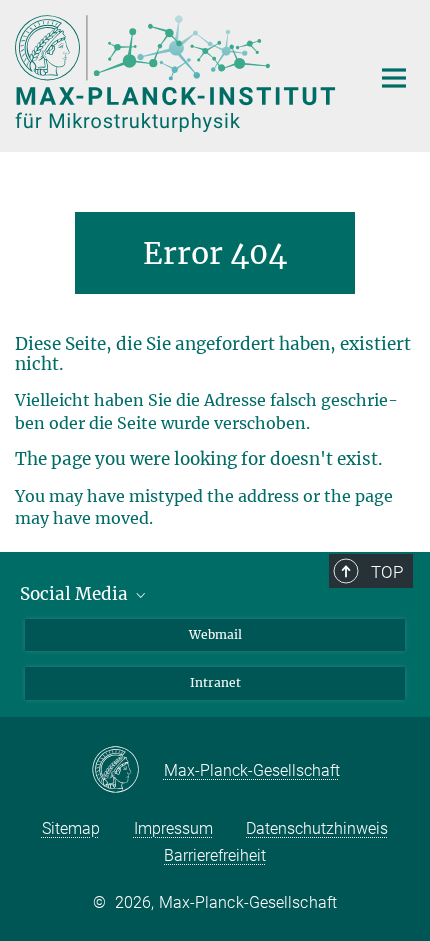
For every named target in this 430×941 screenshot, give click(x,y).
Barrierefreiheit (215, 855)
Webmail (215, 634)
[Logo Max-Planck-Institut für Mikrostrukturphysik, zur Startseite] (177, 73)
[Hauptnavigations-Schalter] (394, 78)
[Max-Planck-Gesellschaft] (127, 771)
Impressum (173, 828)
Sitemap (71, 828)
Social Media (76, 594)
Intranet (215, 682)
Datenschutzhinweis (317, 828)
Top (387, 572)
